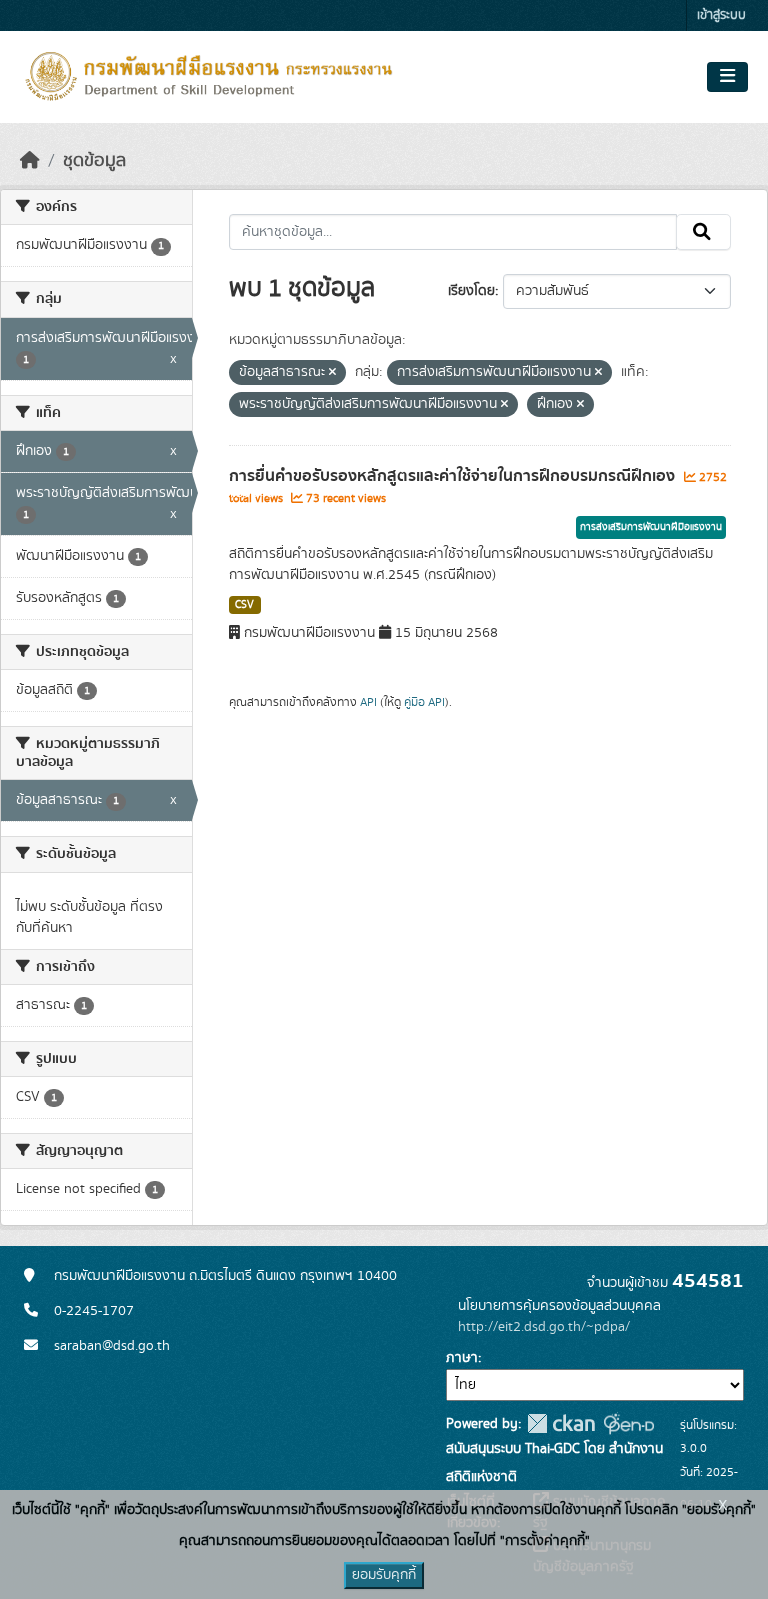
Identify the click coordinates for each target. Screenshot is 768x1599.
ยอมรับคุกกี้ (384, 1575)
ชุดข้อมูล (94, 161)
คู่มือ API (424, 702)
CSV (244, 605)
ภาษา (462, 1358)
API (368, 702)
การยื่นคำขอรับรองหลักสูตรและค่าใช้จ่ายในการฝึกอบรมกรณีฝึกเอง (454, 476)
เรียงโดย (471, 291)
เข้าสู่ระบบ (721, 15)
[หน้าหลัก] (30, 161)
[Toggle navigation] (727, 77)
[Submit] (703, 232)
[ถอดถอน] (332, 373)
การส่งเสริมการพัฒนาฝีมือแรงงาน (651, 527)
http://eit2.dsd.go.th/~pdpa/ (544, 1327)
